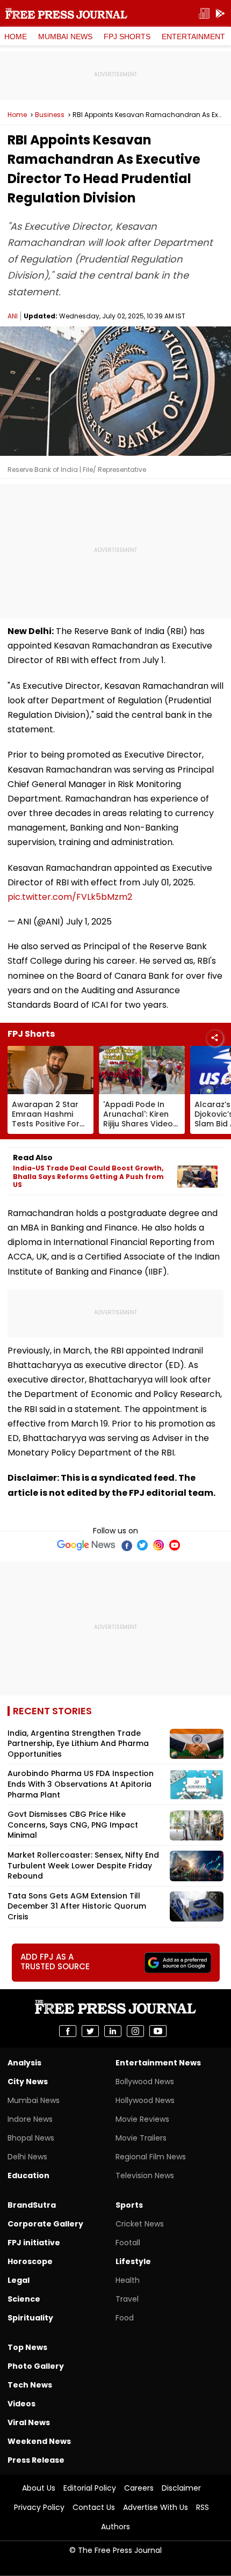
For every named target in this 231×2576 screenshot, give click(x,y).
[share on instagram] (135, 2031)
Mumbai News (65, 37)
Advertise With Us (156, 2507)
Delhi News (27, 2157)
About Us (39, 2488)
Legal (19, 2280)
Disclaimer (181, 2488)
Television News (145, 2175)
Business (50, 115)
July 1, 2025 (89, 922)
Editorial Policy (90, 2488)
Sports (129, 2205)
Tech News (30, 2385)
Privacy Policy (39, 2507)
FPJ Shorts (127, 37)
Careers (139, 2488)
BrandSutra (32, 2205)
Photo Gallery (36, 2366)
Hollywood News (145, 2100)
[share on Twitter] (90, 2031)
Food (125, 2318)
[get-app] (220, 14)
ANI (13, 316)
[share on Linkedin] (113, 2031)
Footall (128, 2243)
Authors (115, 2527)
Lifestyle (133, 2261)
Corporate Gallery (45, 2224)
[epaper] (204, 14)
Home (16, 37)
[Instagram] (158, 1545)
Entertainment (193, 37)
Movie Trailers (141, 2138)
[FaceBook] (126, 1545)
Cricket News (140, 2224)
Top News (27, 2347)
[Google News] (86, 1545)
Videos (21, 2404)
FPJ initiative (34, 2243)
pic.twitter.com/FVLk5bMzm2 (70, 897)
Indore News (30, 2119)
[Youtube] (175, 1545)
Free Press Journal (66, 13)
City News (28, 2082)
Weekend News (39, 2441)
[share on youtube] (158, 2031)
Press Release (36, 2460)
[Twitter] (142, 1545)
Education (28, 2175)
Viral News (29, 2422)
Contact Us (94, 2507)
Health (128, 2280)
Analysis (24, 2063)
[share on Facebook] (68, 2031)
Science (24, 2299)
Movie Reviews (142, 2119)
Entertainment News (158, 2063)
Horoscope (30, 2261)
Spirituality (30, 2318)
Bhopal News (31, 2138)
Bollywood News (145, 2082)
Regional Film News (151, 2157)
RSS (203, 2507)
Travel (127, 2299)
